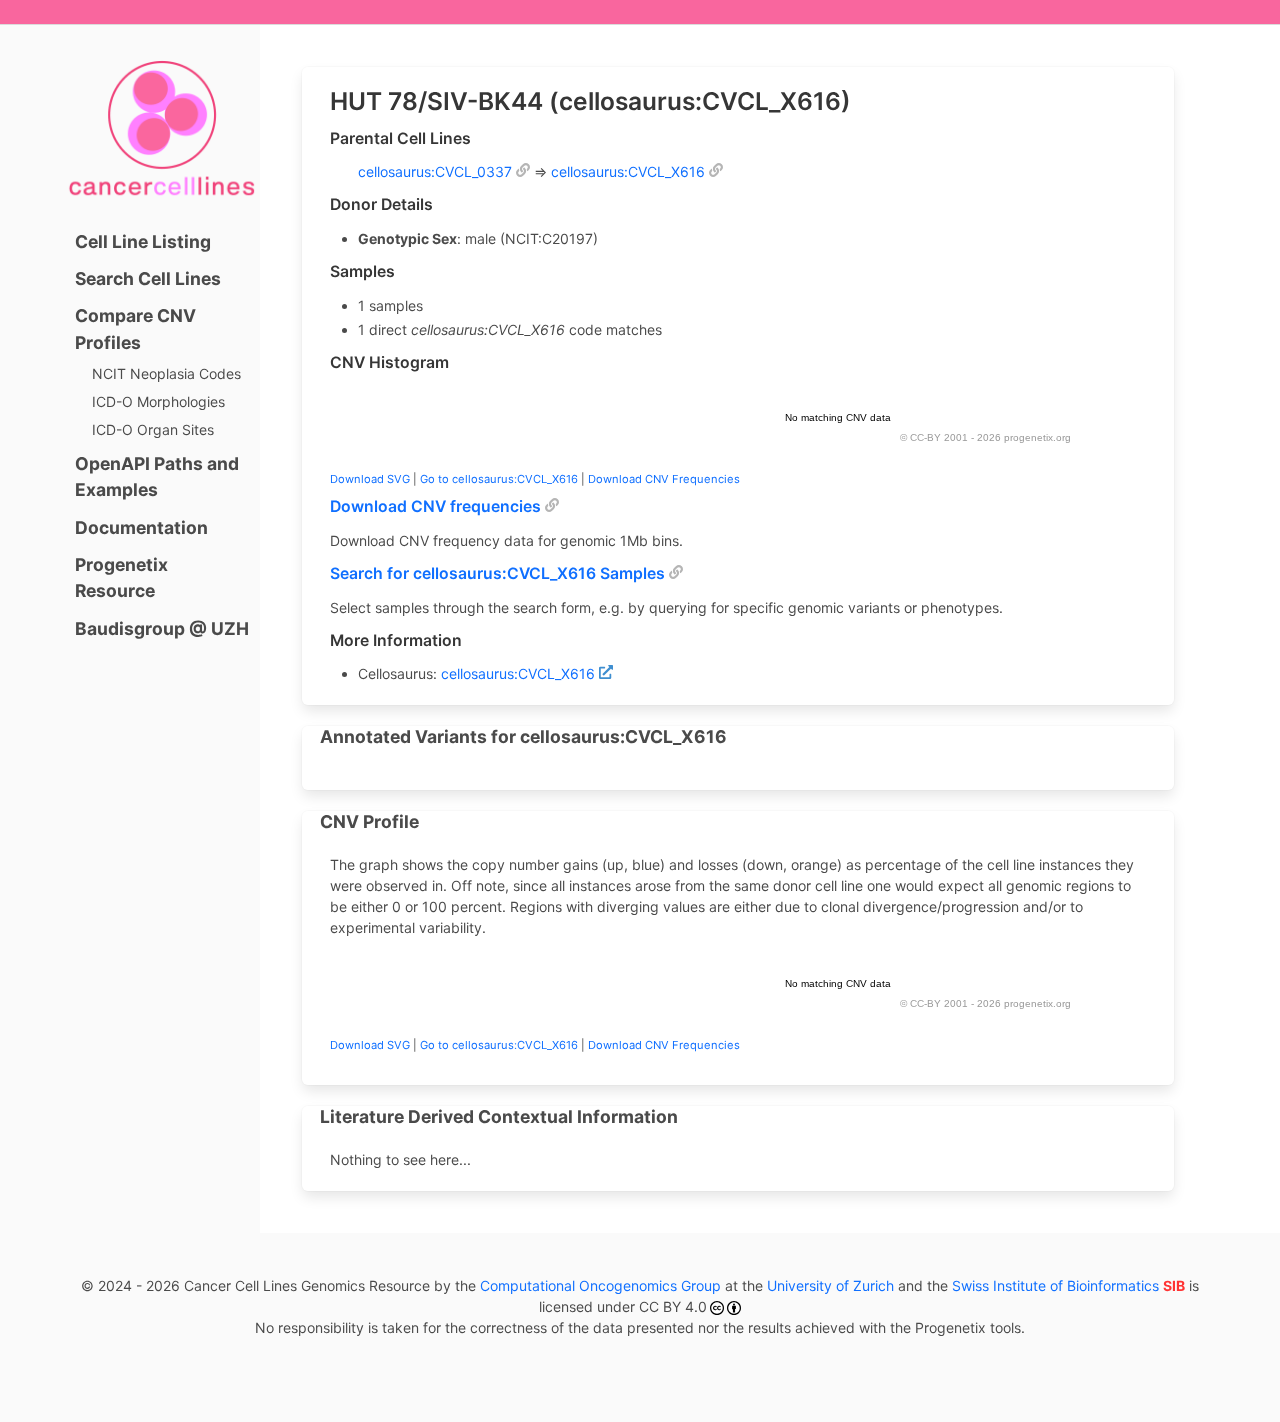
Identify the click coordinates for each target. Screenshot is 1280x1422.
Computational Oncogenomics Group (600, 1285)
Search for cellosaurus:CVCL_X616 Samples (497, 573)
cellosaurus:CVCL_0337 (435, 171)
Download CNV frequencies (435, 506)
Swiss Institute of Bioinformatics (1068, 1285)
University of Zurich (830, 1285)
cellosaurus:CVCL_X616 (628, 171)
